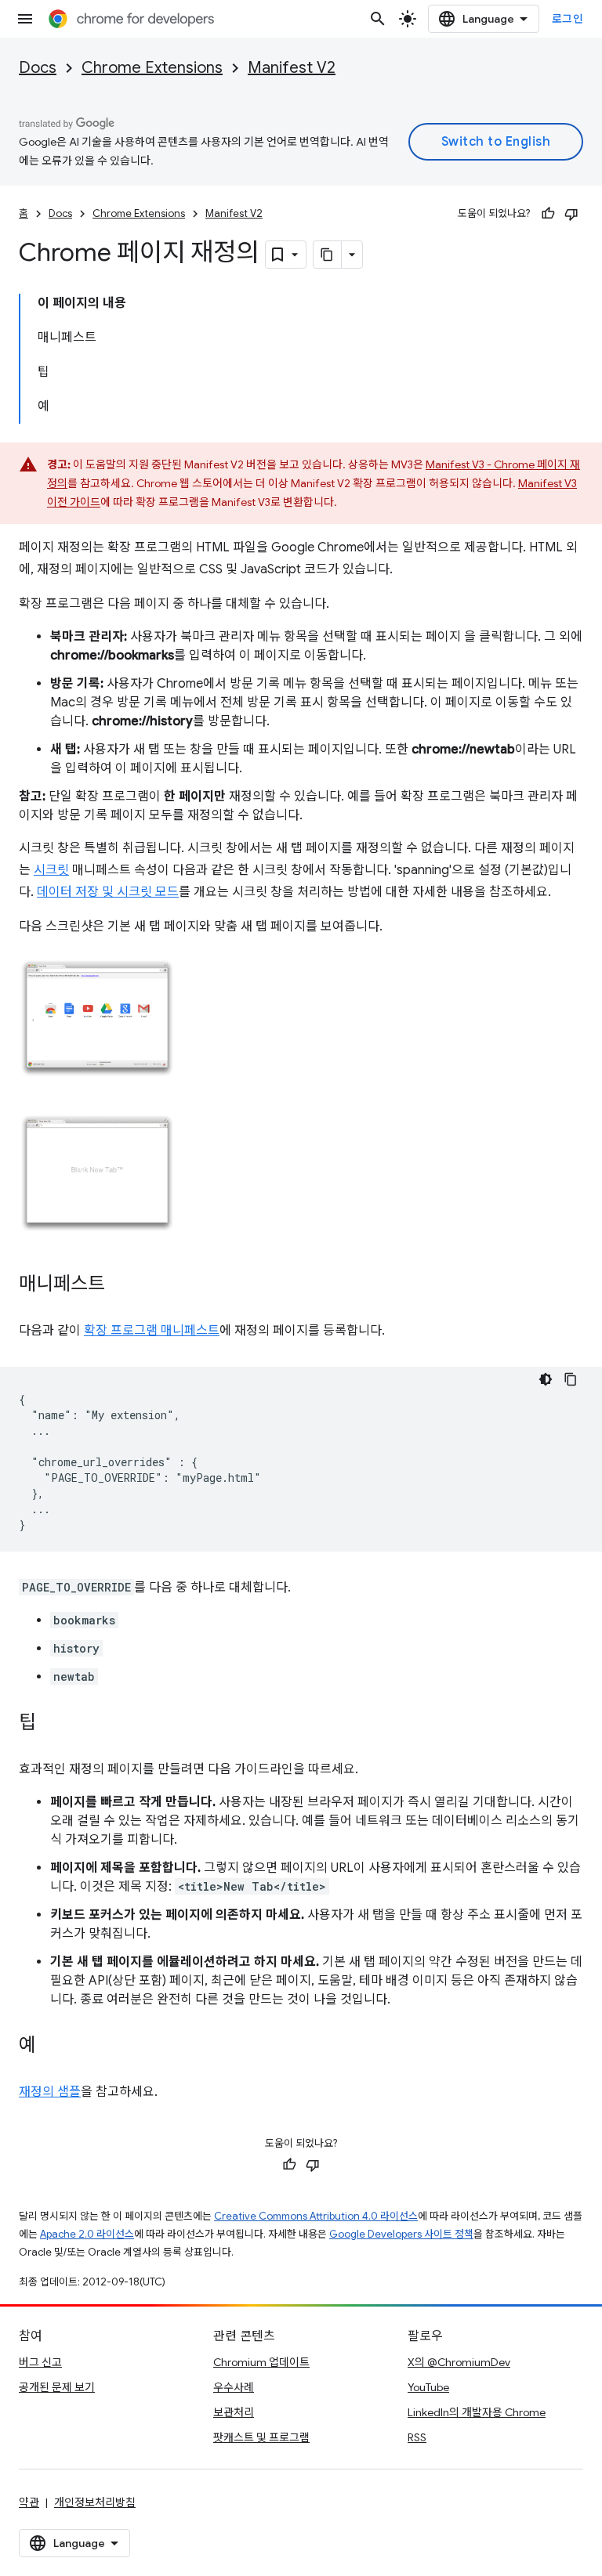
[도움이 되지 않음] (571, 214)
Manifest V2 (292, 68)
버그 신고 (40, 2362)
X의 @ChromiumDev (459, 2362)
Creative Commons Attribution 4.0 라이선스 (316, 2216)
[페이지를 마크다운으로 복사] (328, 255)
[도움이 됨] (548, 214)
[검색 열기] (378, 19)
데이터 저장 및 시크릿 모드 (108, 892)
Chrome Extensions (152, 68)
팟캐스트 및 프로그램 (261, 2437)
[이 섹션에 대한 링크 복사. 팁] (52, 1724)
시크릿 (51, 870)
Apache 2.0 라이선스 (87, 2234)
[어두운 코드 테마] (546, 1379)
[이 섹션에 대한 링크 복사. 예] (52, 2047)
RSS (417, 2437)
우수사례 (234, 2387)
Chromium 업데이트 (261, 2362)
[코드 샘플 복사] (571, 1379)
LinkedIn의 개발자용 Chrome (477, 2412)
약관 (29, 2502)
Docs (38, 68)
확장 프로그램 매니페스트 (152, 1331)
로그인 (568, 19)
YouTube (428, 2387)
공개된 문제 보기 (57, 2387)
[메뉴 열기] (25, 19)
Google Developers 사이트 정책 (401, 2234)
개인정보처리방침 (95, 2502)
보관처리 (234, 2412)
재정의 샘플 (50, 2092)
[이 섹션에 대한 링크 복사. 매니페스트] (121, 1285)
